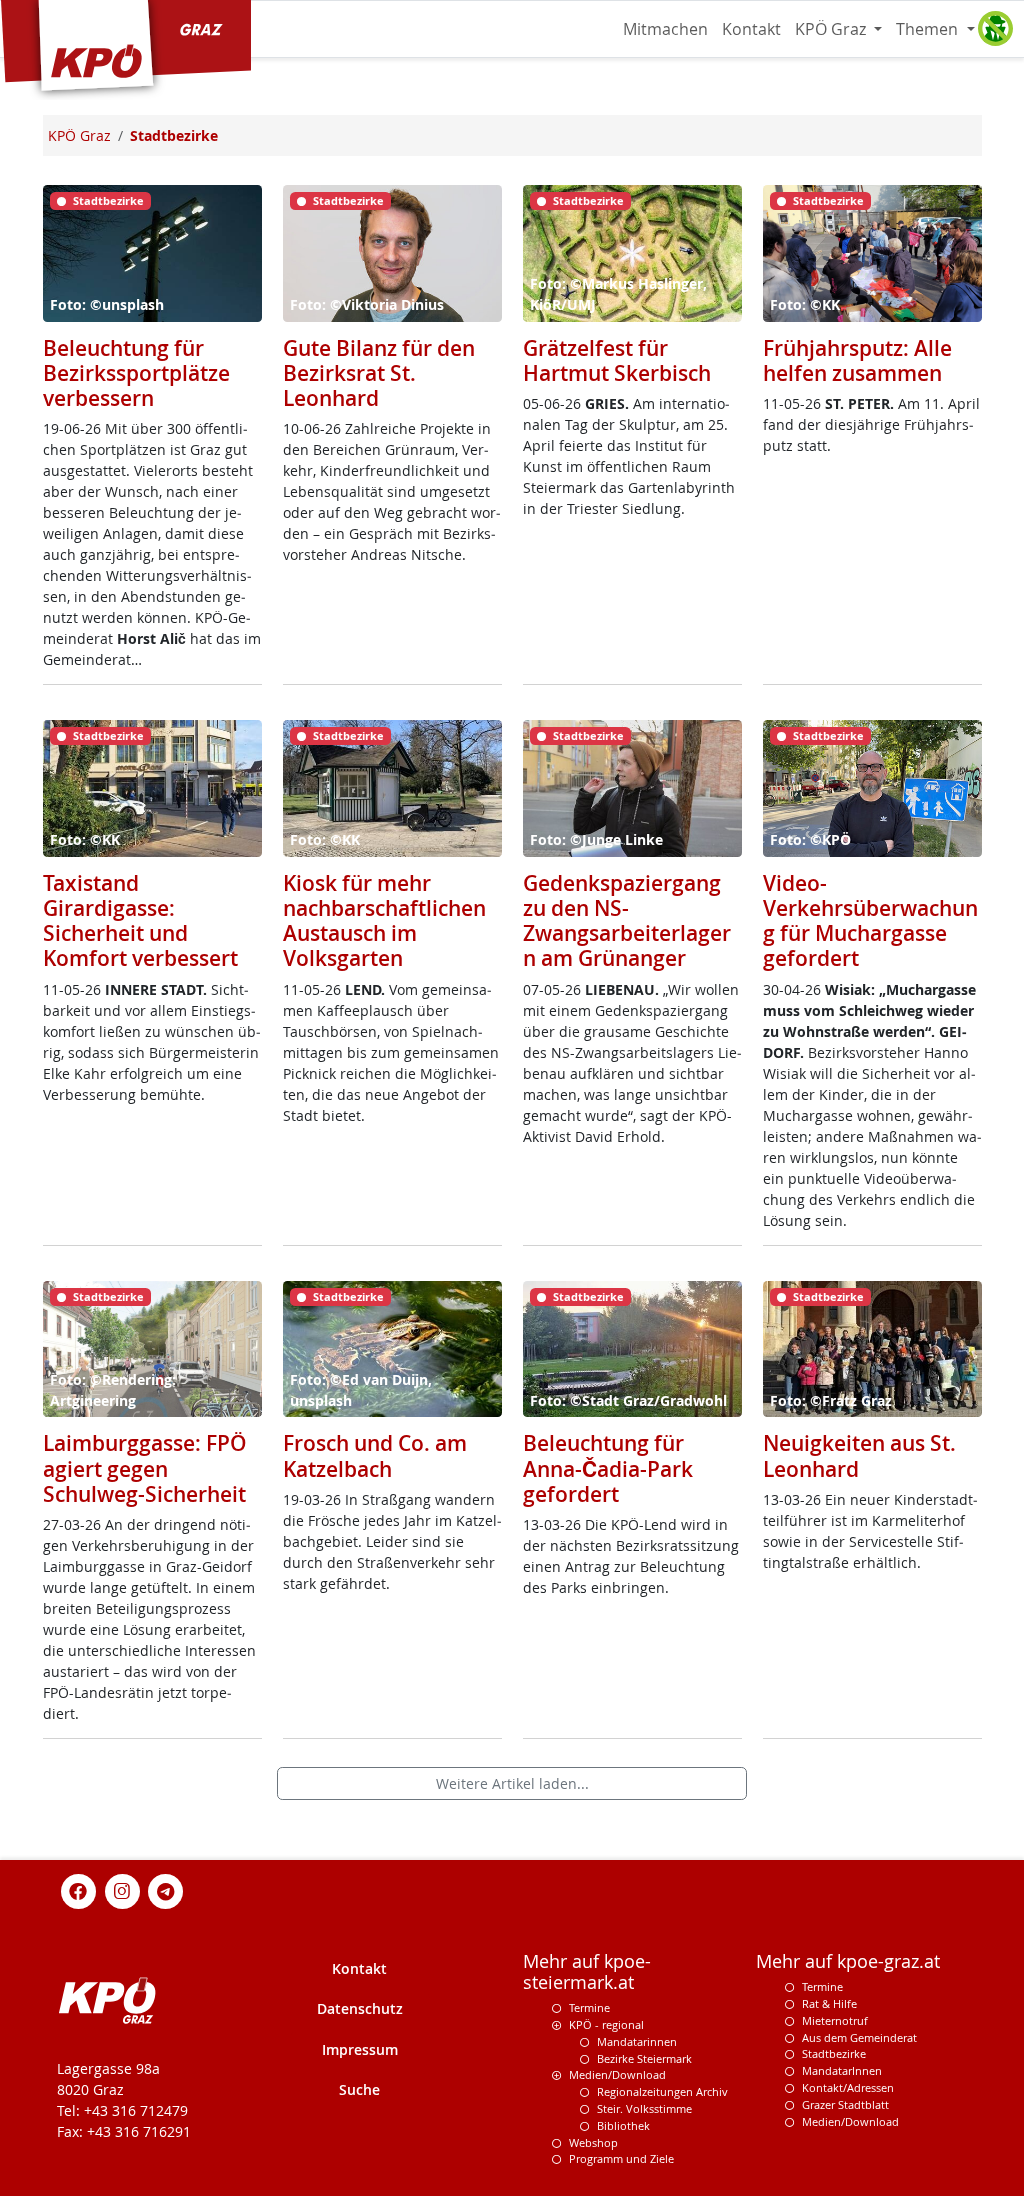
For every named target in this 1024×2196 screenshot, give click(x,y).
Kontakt (751, 29)
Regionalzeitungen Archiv (662, 2091)
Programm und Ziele (621, 2158)
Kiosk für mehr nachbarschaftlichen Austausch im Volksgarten (384, 920)
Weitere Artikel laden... (512, 1783)
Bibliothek (623, 2125)
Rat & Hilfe (829, 2003)
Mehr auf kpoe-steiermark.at (587, 1972)
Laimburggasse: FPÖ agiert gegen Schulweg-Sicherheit (145, 1468)
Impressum (360, 2049)
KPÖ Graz (832, 29)
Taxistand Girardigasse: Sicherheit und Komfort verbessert (140, 920)
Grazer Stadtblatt (845, 2104)
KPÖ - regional (606, 2024)
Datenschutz (360, 2008)
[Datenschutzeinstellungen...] (995, 29)
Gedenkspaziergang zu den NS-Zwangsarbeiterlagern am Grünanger (627, 920)
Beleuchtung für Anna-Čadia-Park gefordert (608, 1468)
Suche (359, 2089)
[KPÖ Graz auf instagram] (122, 1890)
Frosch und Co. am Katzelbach (375, 1455)
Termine (589, 2007)
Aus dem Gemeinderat (859, 2037)
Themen (929, 29)
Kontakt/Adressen (848, 2087)
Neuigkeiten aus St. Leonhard (859, 1455)
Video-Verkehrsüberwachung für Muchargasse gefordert (870, 920)
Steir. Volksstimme (644, 2108)
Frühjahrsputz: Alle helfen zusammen (857, 360)
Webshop (593, 2142)
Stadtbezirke (834, 2053)
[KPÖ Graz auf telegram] (166, 1890)
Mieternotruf (835, 2020)
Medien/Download (617, 2074)
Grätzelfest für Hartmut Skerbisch (617, 360)
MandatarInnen (842, 2070)
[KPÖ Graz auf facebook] (79, 1890)
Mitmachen (665, 29)
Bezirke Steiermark (644, 2058)
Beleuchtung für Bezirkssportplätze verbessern (136, 373)
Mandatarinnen (637, 2041)
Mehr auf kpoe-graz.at (848, 1961)
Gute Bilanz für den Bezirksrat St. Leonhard (379, 373)
